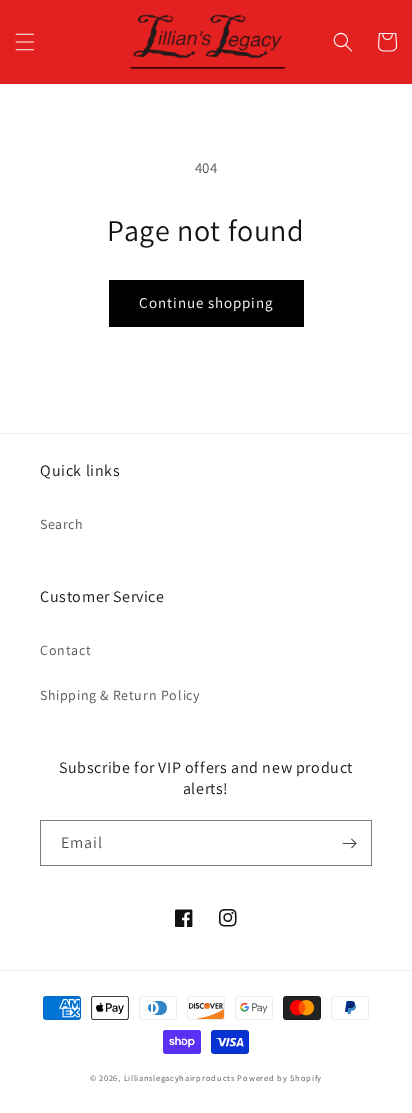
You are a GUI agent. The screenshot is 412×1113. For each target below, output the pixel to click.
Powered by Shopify (279, 1077)
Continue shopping (206, 302)
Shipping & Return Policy (119, 695)
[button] (25, 42)
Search (62, 524)
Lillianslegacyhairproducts (179, 1077)
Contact (65, 650)
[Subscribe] (349, 843)
